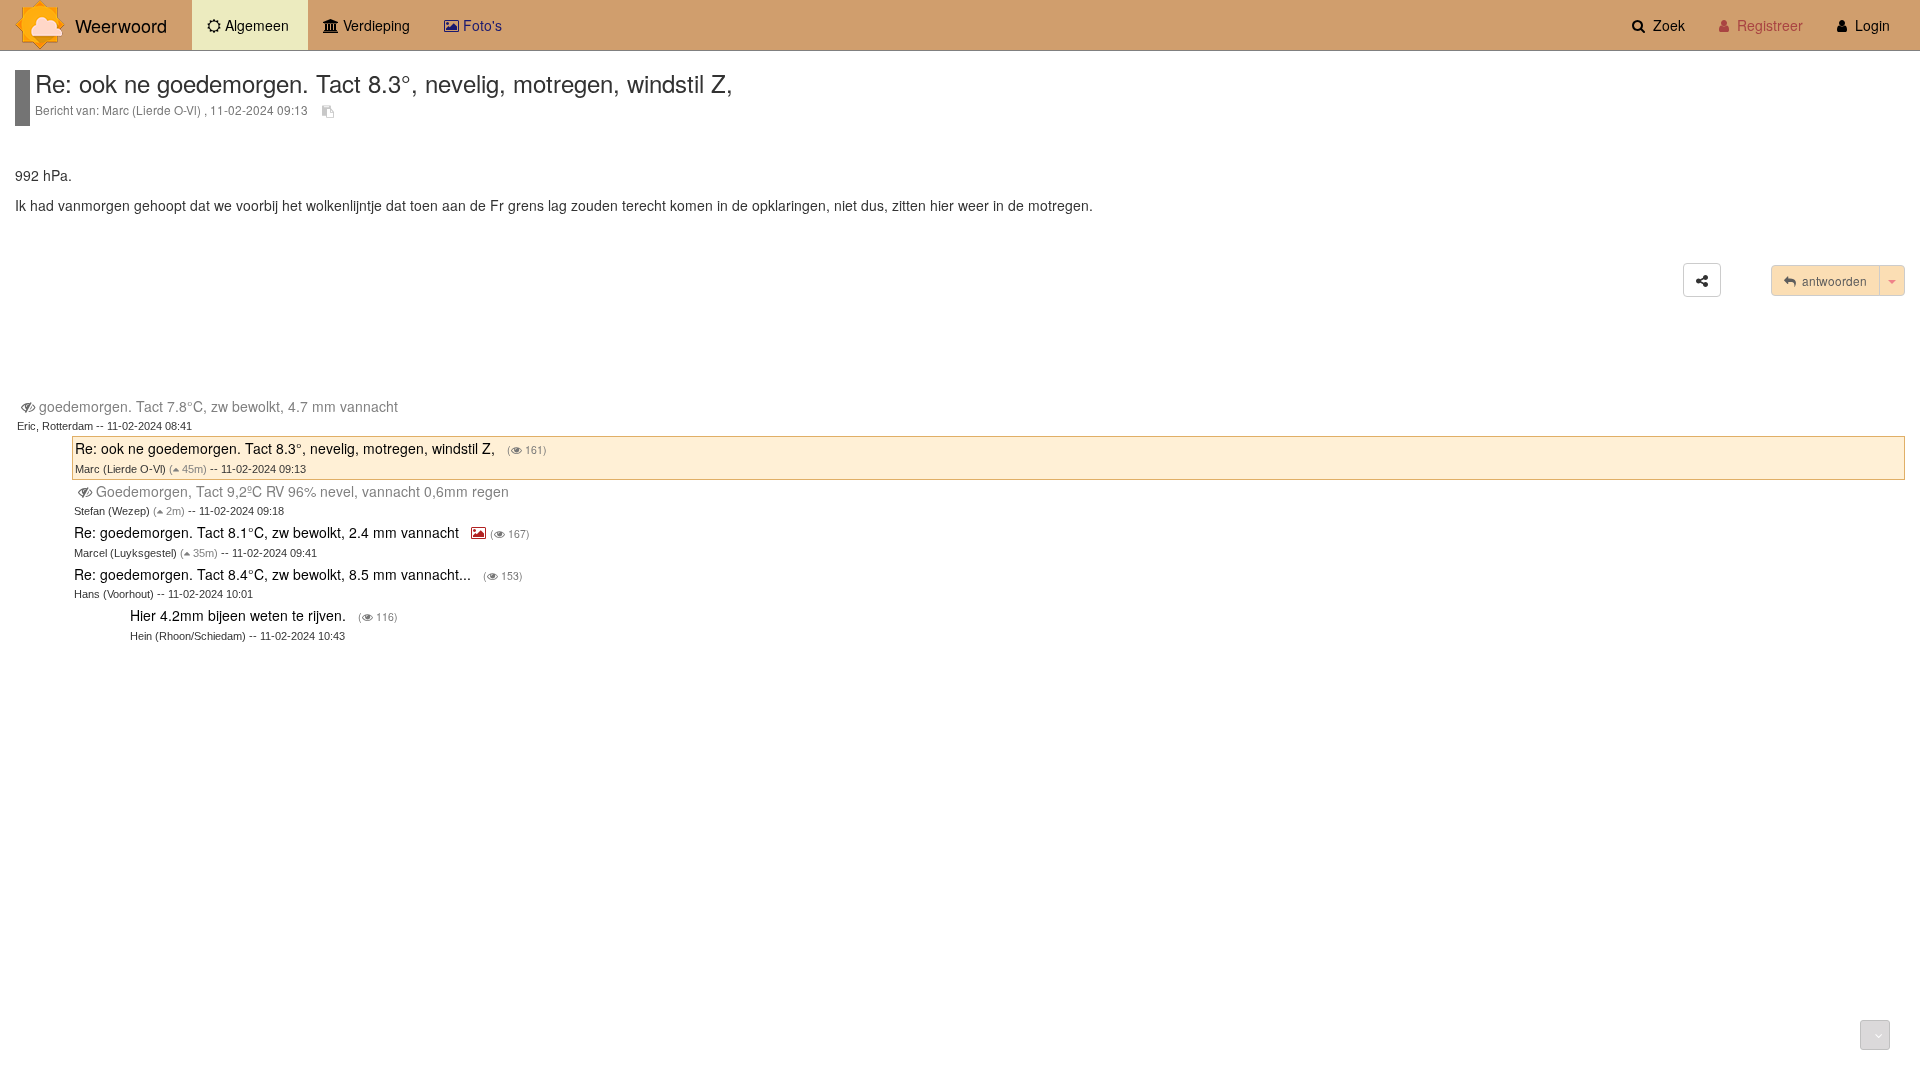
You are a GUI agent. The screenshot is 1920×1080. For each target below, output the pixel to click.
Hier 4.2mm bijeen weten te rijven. (240, 615)
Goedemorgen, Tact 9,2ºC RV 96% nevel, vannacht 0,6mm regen (302, 491)
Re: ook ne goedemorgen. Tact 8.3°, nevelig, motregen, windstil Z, (287, 448)
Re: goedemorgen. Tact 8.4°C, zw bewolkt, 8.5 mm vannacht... (274, 574)
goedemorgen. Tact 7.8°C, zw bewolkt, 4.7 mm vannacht (218, 406)
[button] (1702, 280)
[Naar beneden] (1875, 1035)
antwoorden (1831, 280)
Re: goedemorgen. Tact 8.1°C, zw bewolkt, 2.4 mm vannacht (268, 532)
